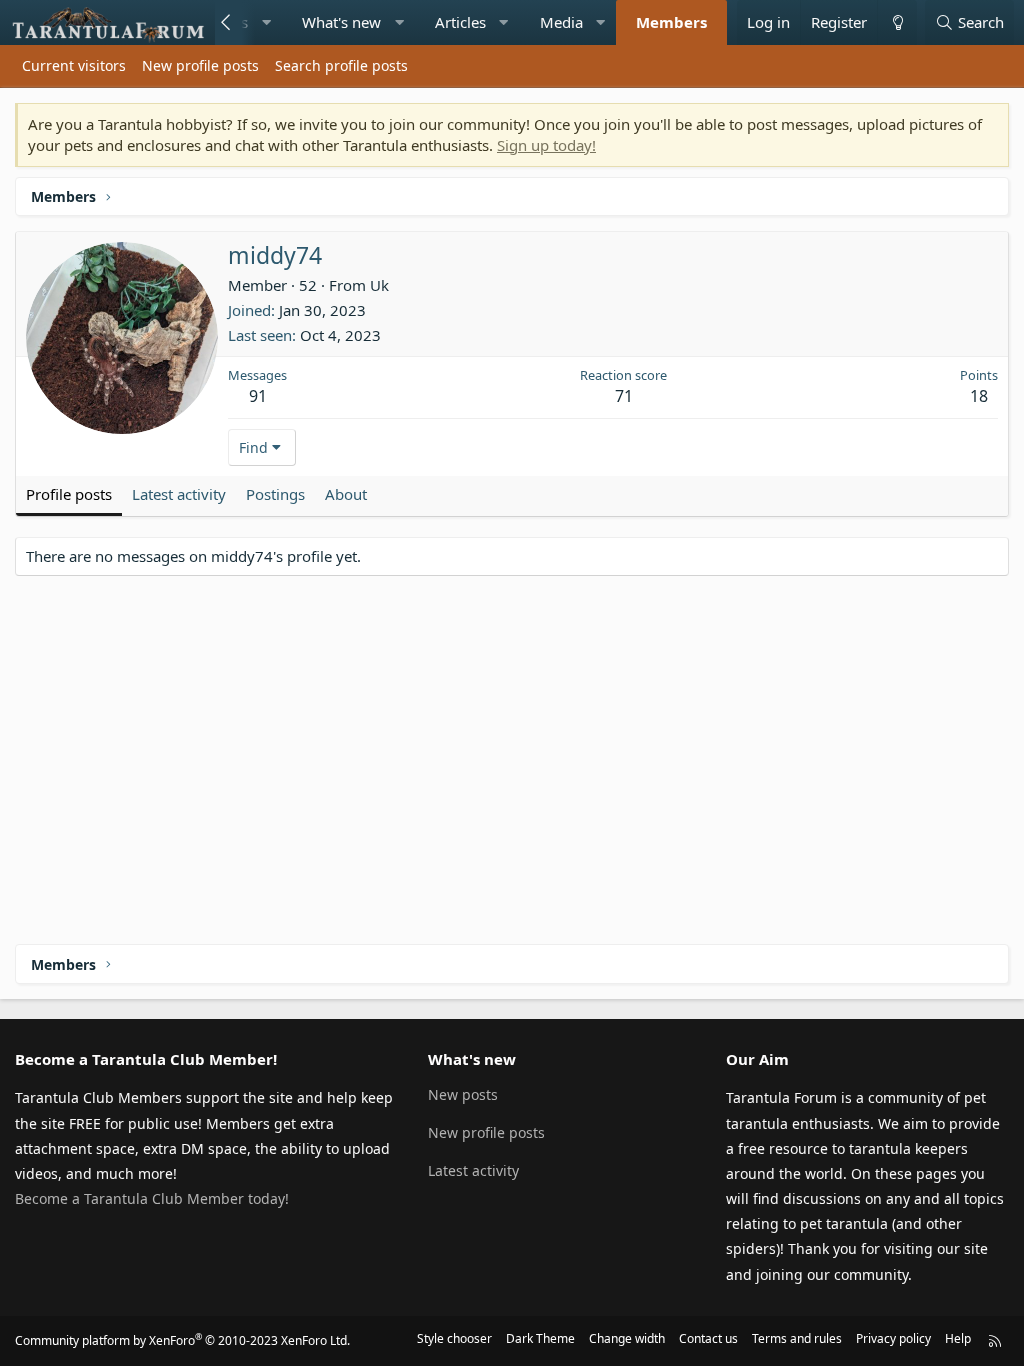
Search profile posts (341, 65)
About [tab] (346, 494)
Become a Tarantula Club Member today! (152, 1198)
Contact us (708, 1338)
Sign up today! (546, 145)
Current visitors (74, 65)
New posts (463, 1094)
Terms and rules (797, 1338)
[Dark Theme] (897, 22)
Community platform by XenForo (182, 1340)
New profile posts (200, 65)
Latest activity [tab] (179, 494)
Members (671, 22)
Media (561, 22)
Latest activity (473, 1170)
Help (958, 1338)
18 (979, 396)
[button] (266, 22)
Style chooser (454, 1338)
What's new (341, 22)
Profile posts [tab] (69, 494)
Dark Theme (540, 1338)
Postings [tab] (275, 494)
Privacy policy (893, 1338)
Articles (460, 22)
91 (258, 396)
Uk (379, 285)
